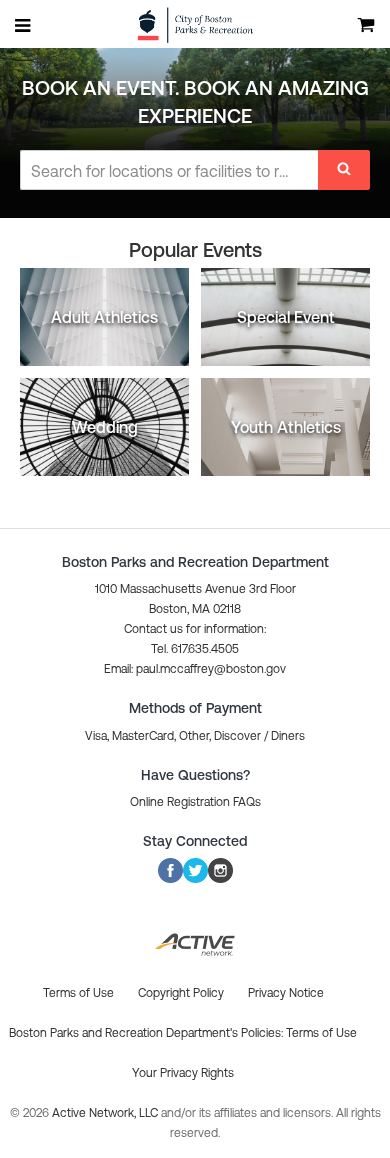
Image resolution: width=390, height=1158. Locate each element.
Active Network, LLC (106, 1113)
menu (24, 25)
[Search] (344, 170)
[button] (195, 669)
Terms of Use (321, 1033)
